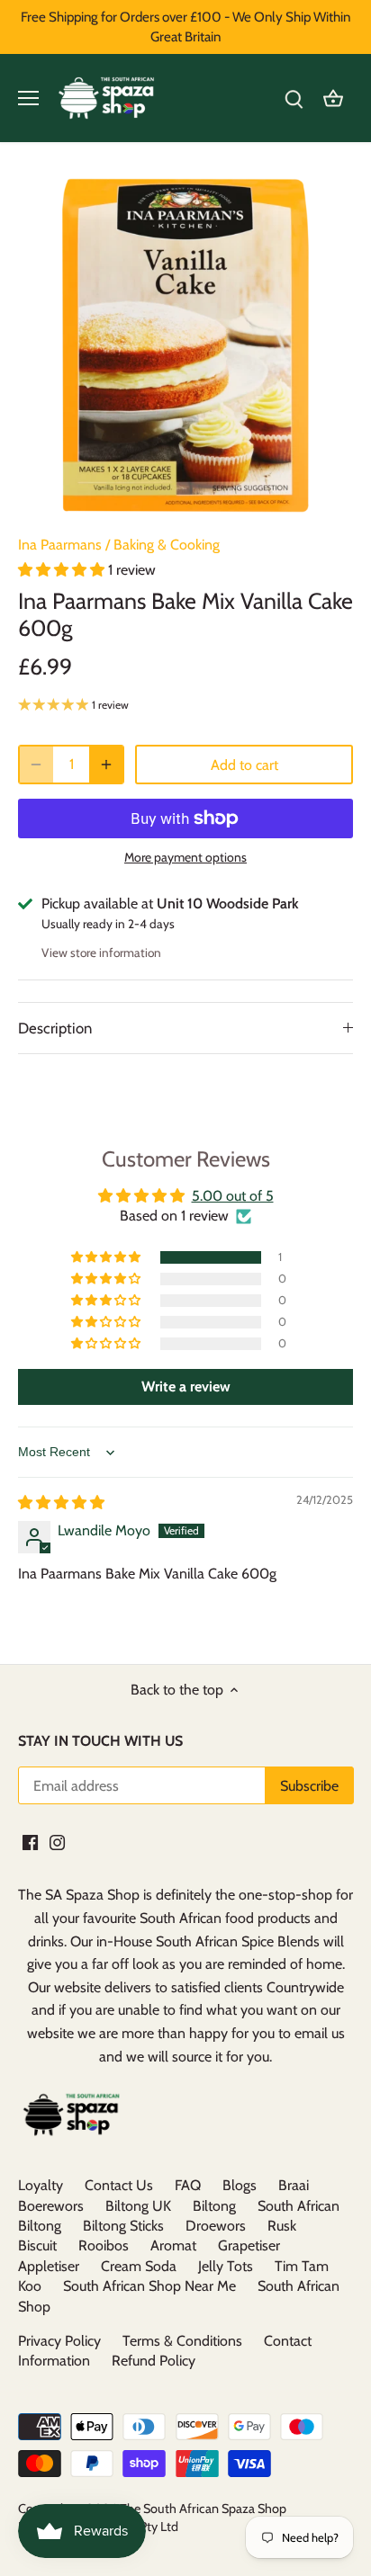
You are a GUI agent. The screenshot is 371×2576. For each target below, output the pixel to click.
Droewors (216, 2226)
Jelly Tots (226, 2266)
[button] (63, 570)
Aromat (173, 2245)
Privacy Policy (59, 2341)
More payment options (185, 858)
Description (55, 1028)
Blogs (240, 2185)
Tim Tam (302, 2266)
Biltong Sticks (123, 2226)
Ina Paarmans (60, 545)
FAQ (188, 2185)
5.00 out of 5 (233, 1196)
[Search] (294, 98)
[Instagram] (57, 1841)
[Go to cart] (333, 98)
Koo (30, 2286)
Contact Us (119, 2185)
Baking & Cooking (167, 545)
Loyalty (41, 2185)
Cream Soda (139, 2266)
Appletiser (49, 2266)
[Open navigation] (28, 98)
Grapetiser (249, 2245)
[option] (185, 345)
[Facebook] (30, 1841)
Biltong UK (138, 2206)
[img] (61, 1503)
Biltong (214, 2206)
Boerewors (51, 2206)
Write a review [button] (186, 1386)
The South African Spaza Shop (203, 2509)
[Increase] (106, 765)
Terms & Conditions (182, 2341)
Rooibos (104, 2245)
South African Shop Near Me (149, 2286)
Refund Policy (154, 2361)
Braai (294, 2185)
